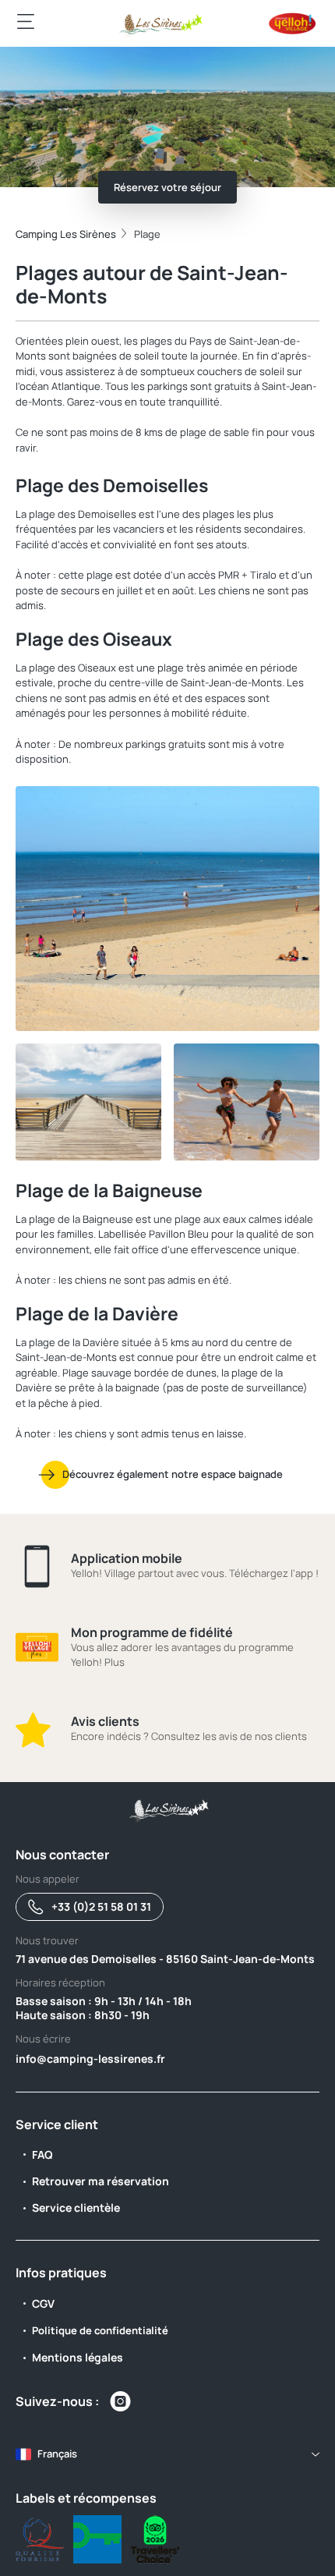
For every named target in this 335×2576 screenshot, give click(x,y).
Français (57, 2454)
